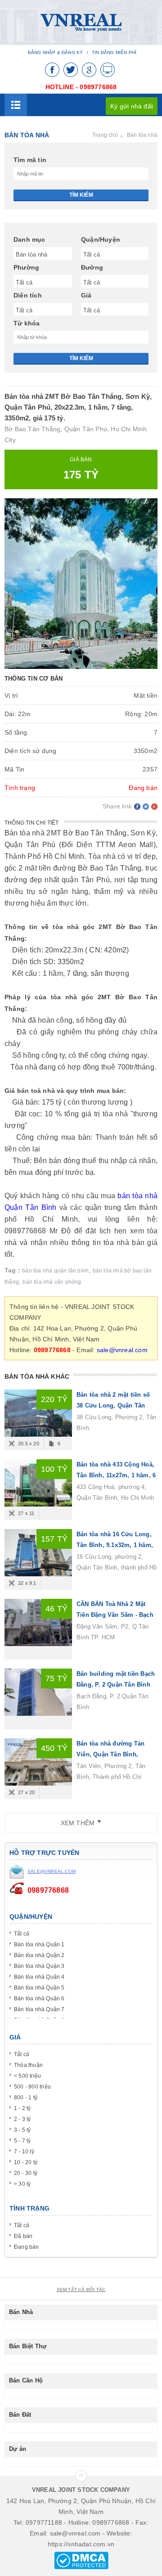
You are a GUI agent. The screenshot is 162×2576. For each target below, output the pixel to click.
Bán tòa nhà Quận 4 (39, 1977)
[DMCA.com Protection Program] (81, 2560)
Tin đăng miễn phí (114, 52)
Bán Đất (20, 2415)
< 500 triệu (27, 2076)
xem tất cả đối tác (81, 2290)
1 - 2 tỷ (22, 2108)
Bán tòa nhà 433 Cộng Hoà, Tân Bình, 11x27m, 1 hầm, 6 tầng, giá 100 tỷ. (116, 1475)
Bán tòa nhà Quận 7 (39, 2009)
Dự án (18, 2449)
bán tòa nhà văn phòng (52, 1282)
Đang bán (27, 2247)
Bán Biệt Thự (28, 2346)
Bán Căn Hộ (26, 2380)
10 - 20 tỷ (26, 2162)
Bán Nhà (21, 2312)
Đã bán (23, 2236)
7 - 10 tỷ (24, 2152)
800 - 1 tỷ (26, 2098)
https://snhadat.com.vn (81, 2544)
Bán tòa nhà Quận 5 (39, 1988)
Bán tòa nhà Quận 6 (39, 1999)
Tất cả (22, 1934)
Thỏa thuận (28, 2065)
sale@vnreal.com (122, 1350)
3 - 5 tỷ (22, 2130)
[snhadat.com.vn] (81, 22)
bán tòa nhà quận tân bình (55, 1271)
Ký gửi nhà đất (132, 106)
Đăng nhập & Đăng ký (56, 52)
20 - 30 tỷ (26, 2173)
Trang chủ (105, 135)
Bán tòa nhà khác (37, 1376)
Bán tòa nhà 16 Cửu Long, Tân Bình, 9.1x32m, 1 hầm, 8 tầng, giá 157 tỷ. (115, 1545)
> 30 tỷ (22, 2184)
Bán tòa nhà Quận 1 (39, 1944)
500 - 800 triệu (32, 2087)
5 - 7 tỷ (22, 2141)
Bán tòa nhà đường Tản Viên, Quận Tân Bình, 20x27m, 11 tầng (110, 1754)
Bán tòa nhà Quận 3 (39, 1966)
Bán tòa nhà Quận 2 (39, 1955)
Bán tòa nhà (142, 135)
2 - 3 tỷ (22, 2119)
